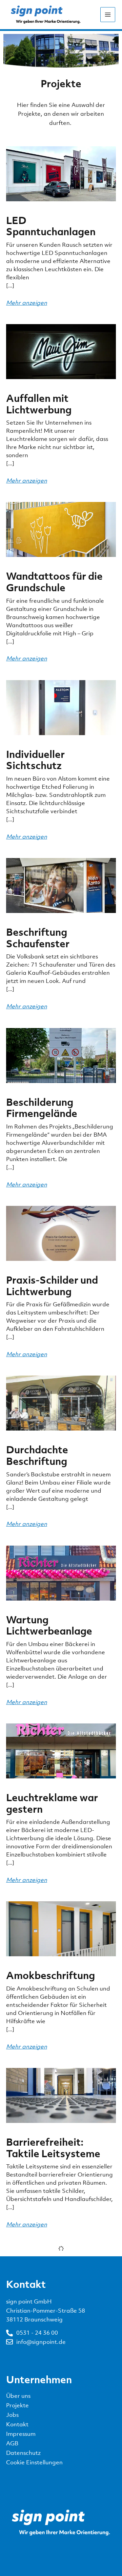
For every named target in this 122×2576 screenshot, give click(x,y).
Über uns (18, 2396)
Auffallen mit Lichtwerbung (39, 404)
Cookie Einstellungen (34, 2462)
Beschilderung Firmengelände (42, 1108)
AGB (12, 2443)
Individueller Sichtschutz (35, 760)
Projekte (17, 2405)
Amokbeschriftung (50, 1975)
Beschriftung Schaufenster (38, 938)
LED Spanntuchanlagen (51, 226)
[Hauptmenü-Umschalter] (108, 15)
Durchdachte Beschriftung (37, 1455)
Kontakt (17, 2424)
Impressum (21, 2434)
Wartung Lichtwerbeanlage (49, 1625)
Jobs (12, 2415)
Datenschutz (23, 2453)
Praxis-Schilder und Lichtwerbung (52, 1286)
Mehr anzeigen (27, 303)
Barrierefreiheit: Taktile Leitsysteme (53, 2148)
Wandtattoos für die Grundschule (54, 582)
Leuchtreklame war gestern (52, 1803)
